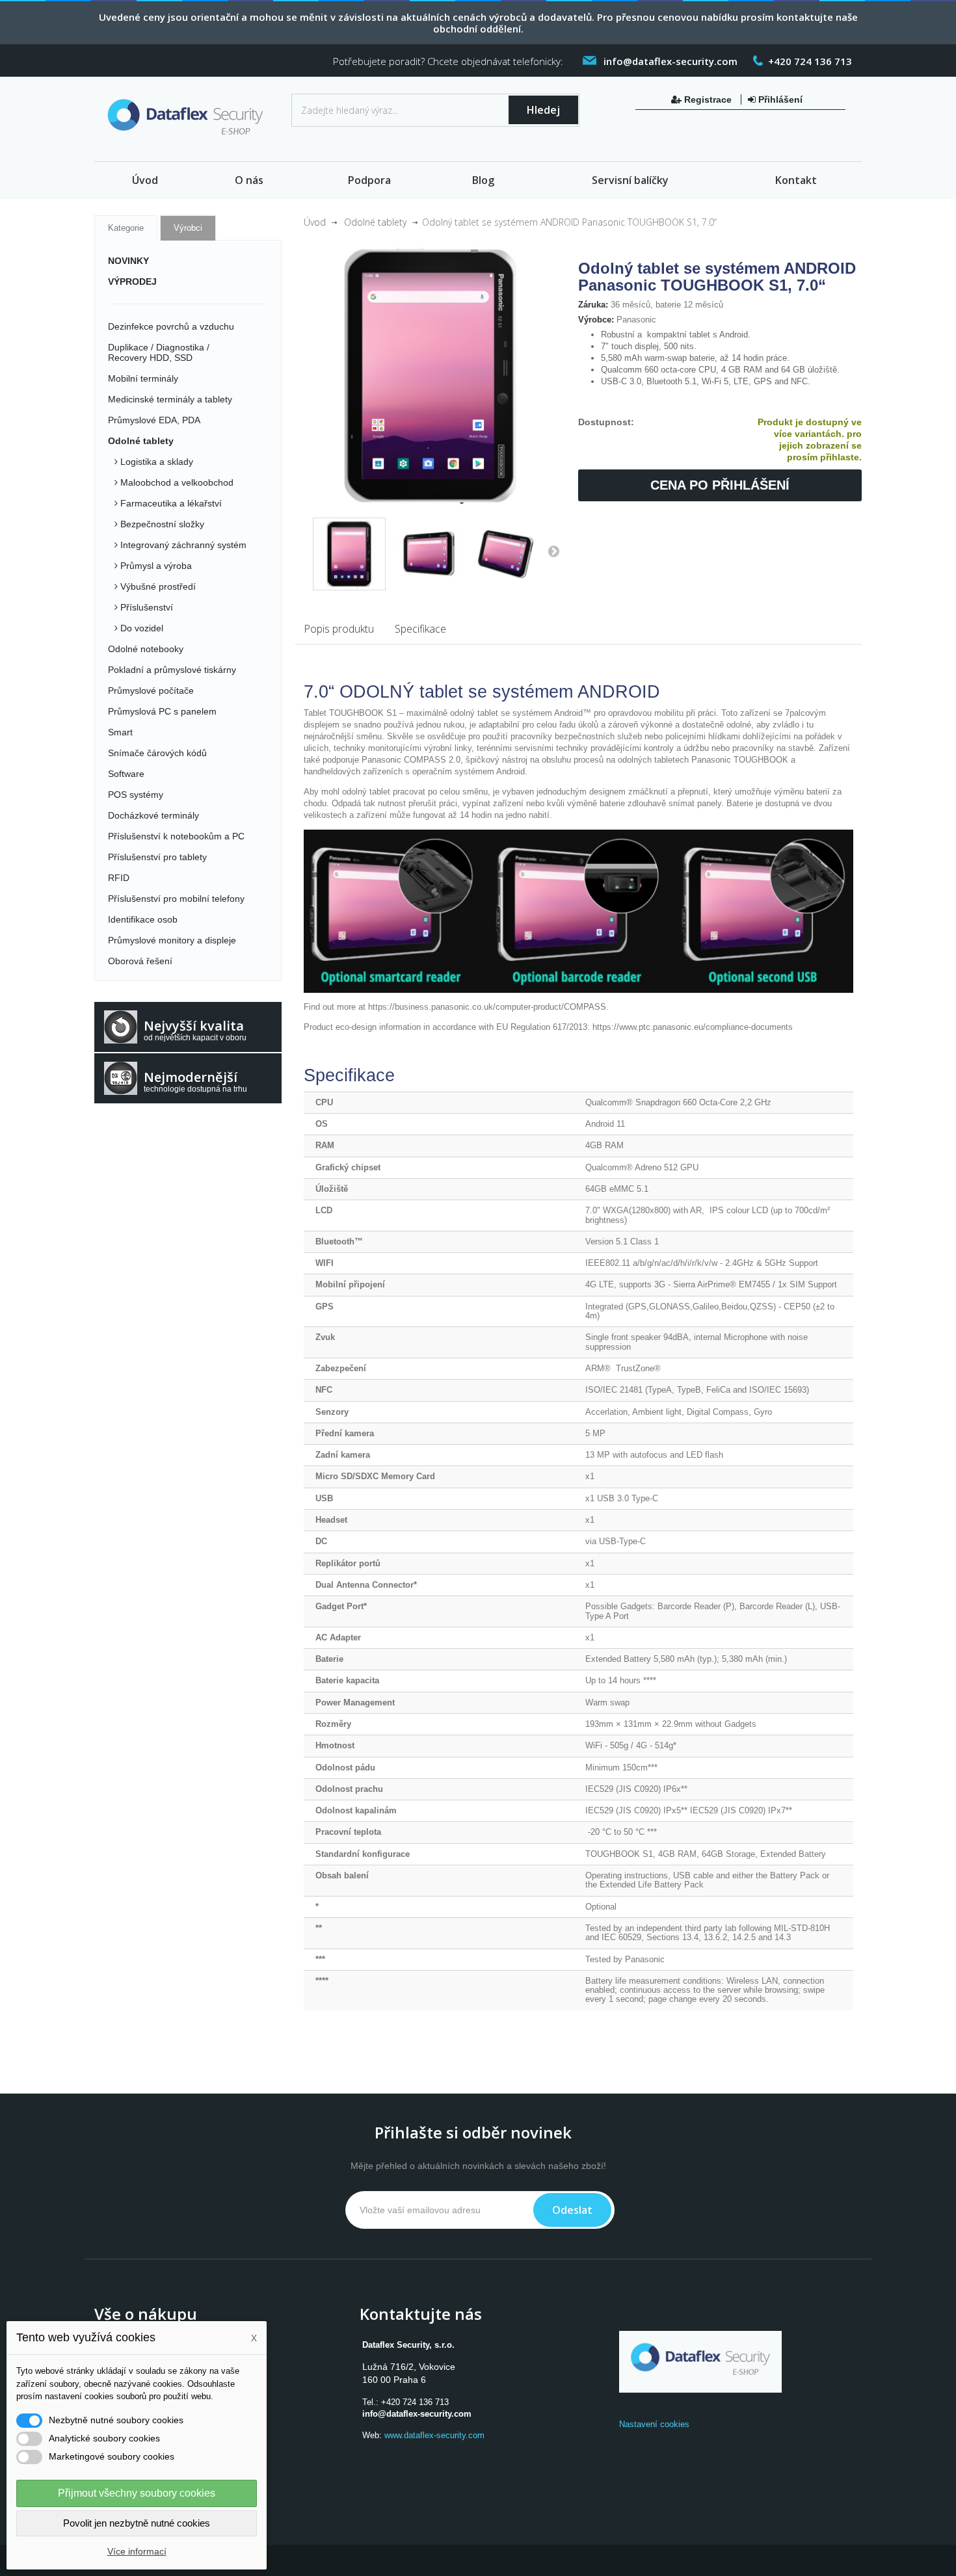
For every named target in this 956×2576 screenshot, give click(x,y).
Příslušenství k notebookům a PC (176, 836)
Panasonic (636, 320)
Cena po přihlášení (720, 485)
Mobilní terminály (143, 378)
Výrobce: (596, 320)
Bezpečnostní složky (161, 524)
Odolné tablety (141, 441)
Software (126, 774)
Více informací (137, 2551)
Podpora (369, 180)
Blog (483, 180)
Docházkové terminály (153, 815)
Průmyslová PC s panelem (162, 711)
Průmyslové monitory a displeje (172, 940)
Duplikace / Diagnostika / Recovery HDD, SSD (159, 352)
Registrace (708, 99)
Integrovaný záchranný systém (182, 545)
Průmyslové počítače (151, 690)
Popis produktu (339, 629)
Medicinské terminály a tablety (170, 399)
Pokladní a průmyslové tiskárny (172, 670)
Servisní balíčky (630, 180)
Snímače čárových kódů (157, 753)
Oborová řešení (140, 961)
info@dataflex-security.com (417, 2414)
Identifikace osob (143, 919)
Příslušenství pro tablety (157, 857)
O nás (249, 180)
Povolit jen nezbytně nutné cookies (137, 2523)
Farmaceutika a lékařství (170, 503)
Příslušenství (145, 607)
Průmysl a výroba (155, 566)
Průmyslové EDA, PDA (154, 420)
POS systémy (136, 795)
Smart (120, 732)
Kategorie (126, 228)
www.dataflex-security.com (434, 2435)
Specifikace (420, 629)
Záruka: (593, 305)
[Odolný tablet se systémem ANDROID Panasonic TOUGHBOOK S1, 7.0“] (349, 554)
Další (553, 551)
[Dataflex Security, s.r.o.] (188, 120)
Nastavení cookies (654, 2424)
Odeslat (572, 2210)
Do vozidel (140, 628)
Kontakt (796, 180)
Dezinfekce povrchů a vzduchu (171, 326)
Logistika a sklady (155, 462)
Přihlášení (779, 99)
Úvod (145, 180)
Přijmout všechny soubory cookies (137, 2493)
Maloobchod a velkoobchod (176, 482)
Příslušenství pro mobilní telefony (176, 899)
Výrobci (188, 228)
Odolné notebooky (146, 649)
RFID (119, 878)
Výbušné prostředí (157, 586)
